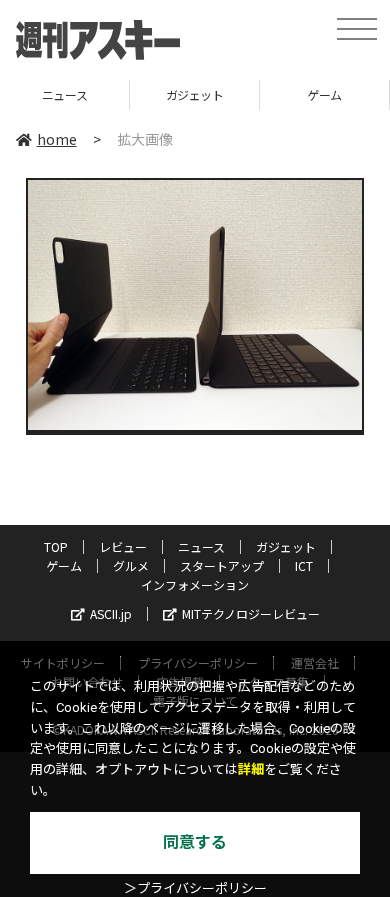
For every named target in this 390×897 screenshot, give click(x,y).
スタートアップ (222, 565)
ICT (304, 565)
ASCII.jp (111, 613)
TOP (56, 546)
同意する (195, 842)
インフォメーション (195, 584)
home (57, 139)
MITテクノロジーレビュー (251, 613)
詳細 (251, 769)
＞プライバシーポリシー (195, 888)
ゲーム (258, 94)
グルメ (131, 565)
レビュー (123, 546)
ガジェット (128, 94)
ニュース (201, 546)
